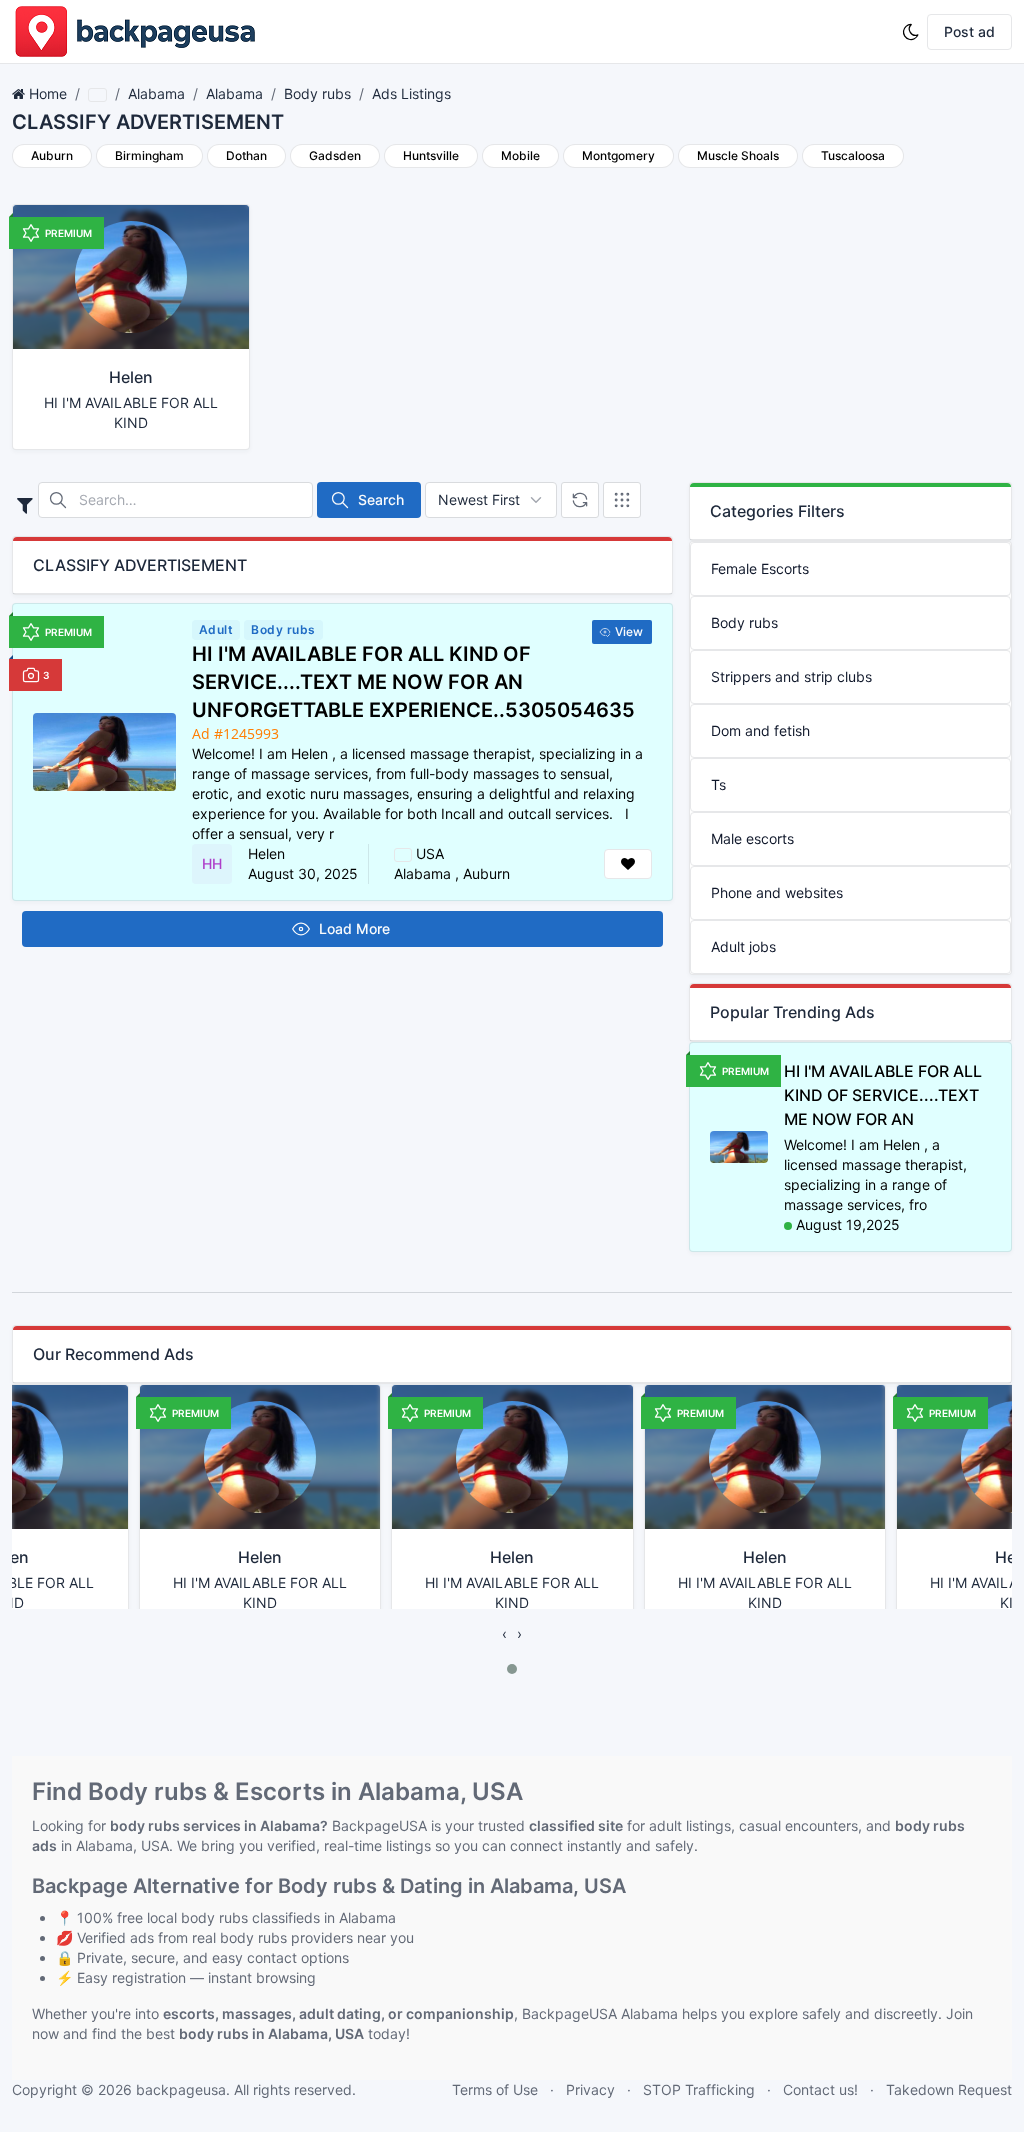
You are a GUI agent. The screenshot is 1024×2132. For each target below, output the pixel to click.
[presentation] (504, 1634)
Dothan (246, 155)
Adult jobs (743, 946)
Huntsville (431, 155)
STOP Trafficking (699, 2089)
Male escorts (752, 838)
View (629, 631)
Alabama (156, 93)
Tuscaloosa (853, 155)
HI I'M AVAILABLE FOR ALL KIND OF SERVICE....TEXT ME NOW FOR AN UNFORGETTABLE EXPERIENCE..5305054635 (413, 682)
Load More (354, 928)
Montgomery (618, 155)
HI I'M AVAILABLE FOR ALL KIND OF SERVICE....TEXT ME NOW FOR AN (883, 1095)
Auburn (52, 155)
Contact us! (820, 2089)
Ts (718, 784)
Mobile (520, 155)
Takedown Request (949, 2089)
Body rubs (317, 93)
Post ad (969, 31)
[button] (512, 1669)
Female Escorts (760, 568)
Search (381, 499)
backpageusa (181, 2089)
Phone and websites (777, 892)
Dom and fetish (760, 730)
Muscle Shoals (738, 155)
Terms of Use (495, 2089)
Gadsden (335, 155)
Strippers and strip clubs (791, 676)
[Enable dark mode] (911, 32)
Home (48, 93)
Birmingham (149, 155)
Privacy (590, 2089)
